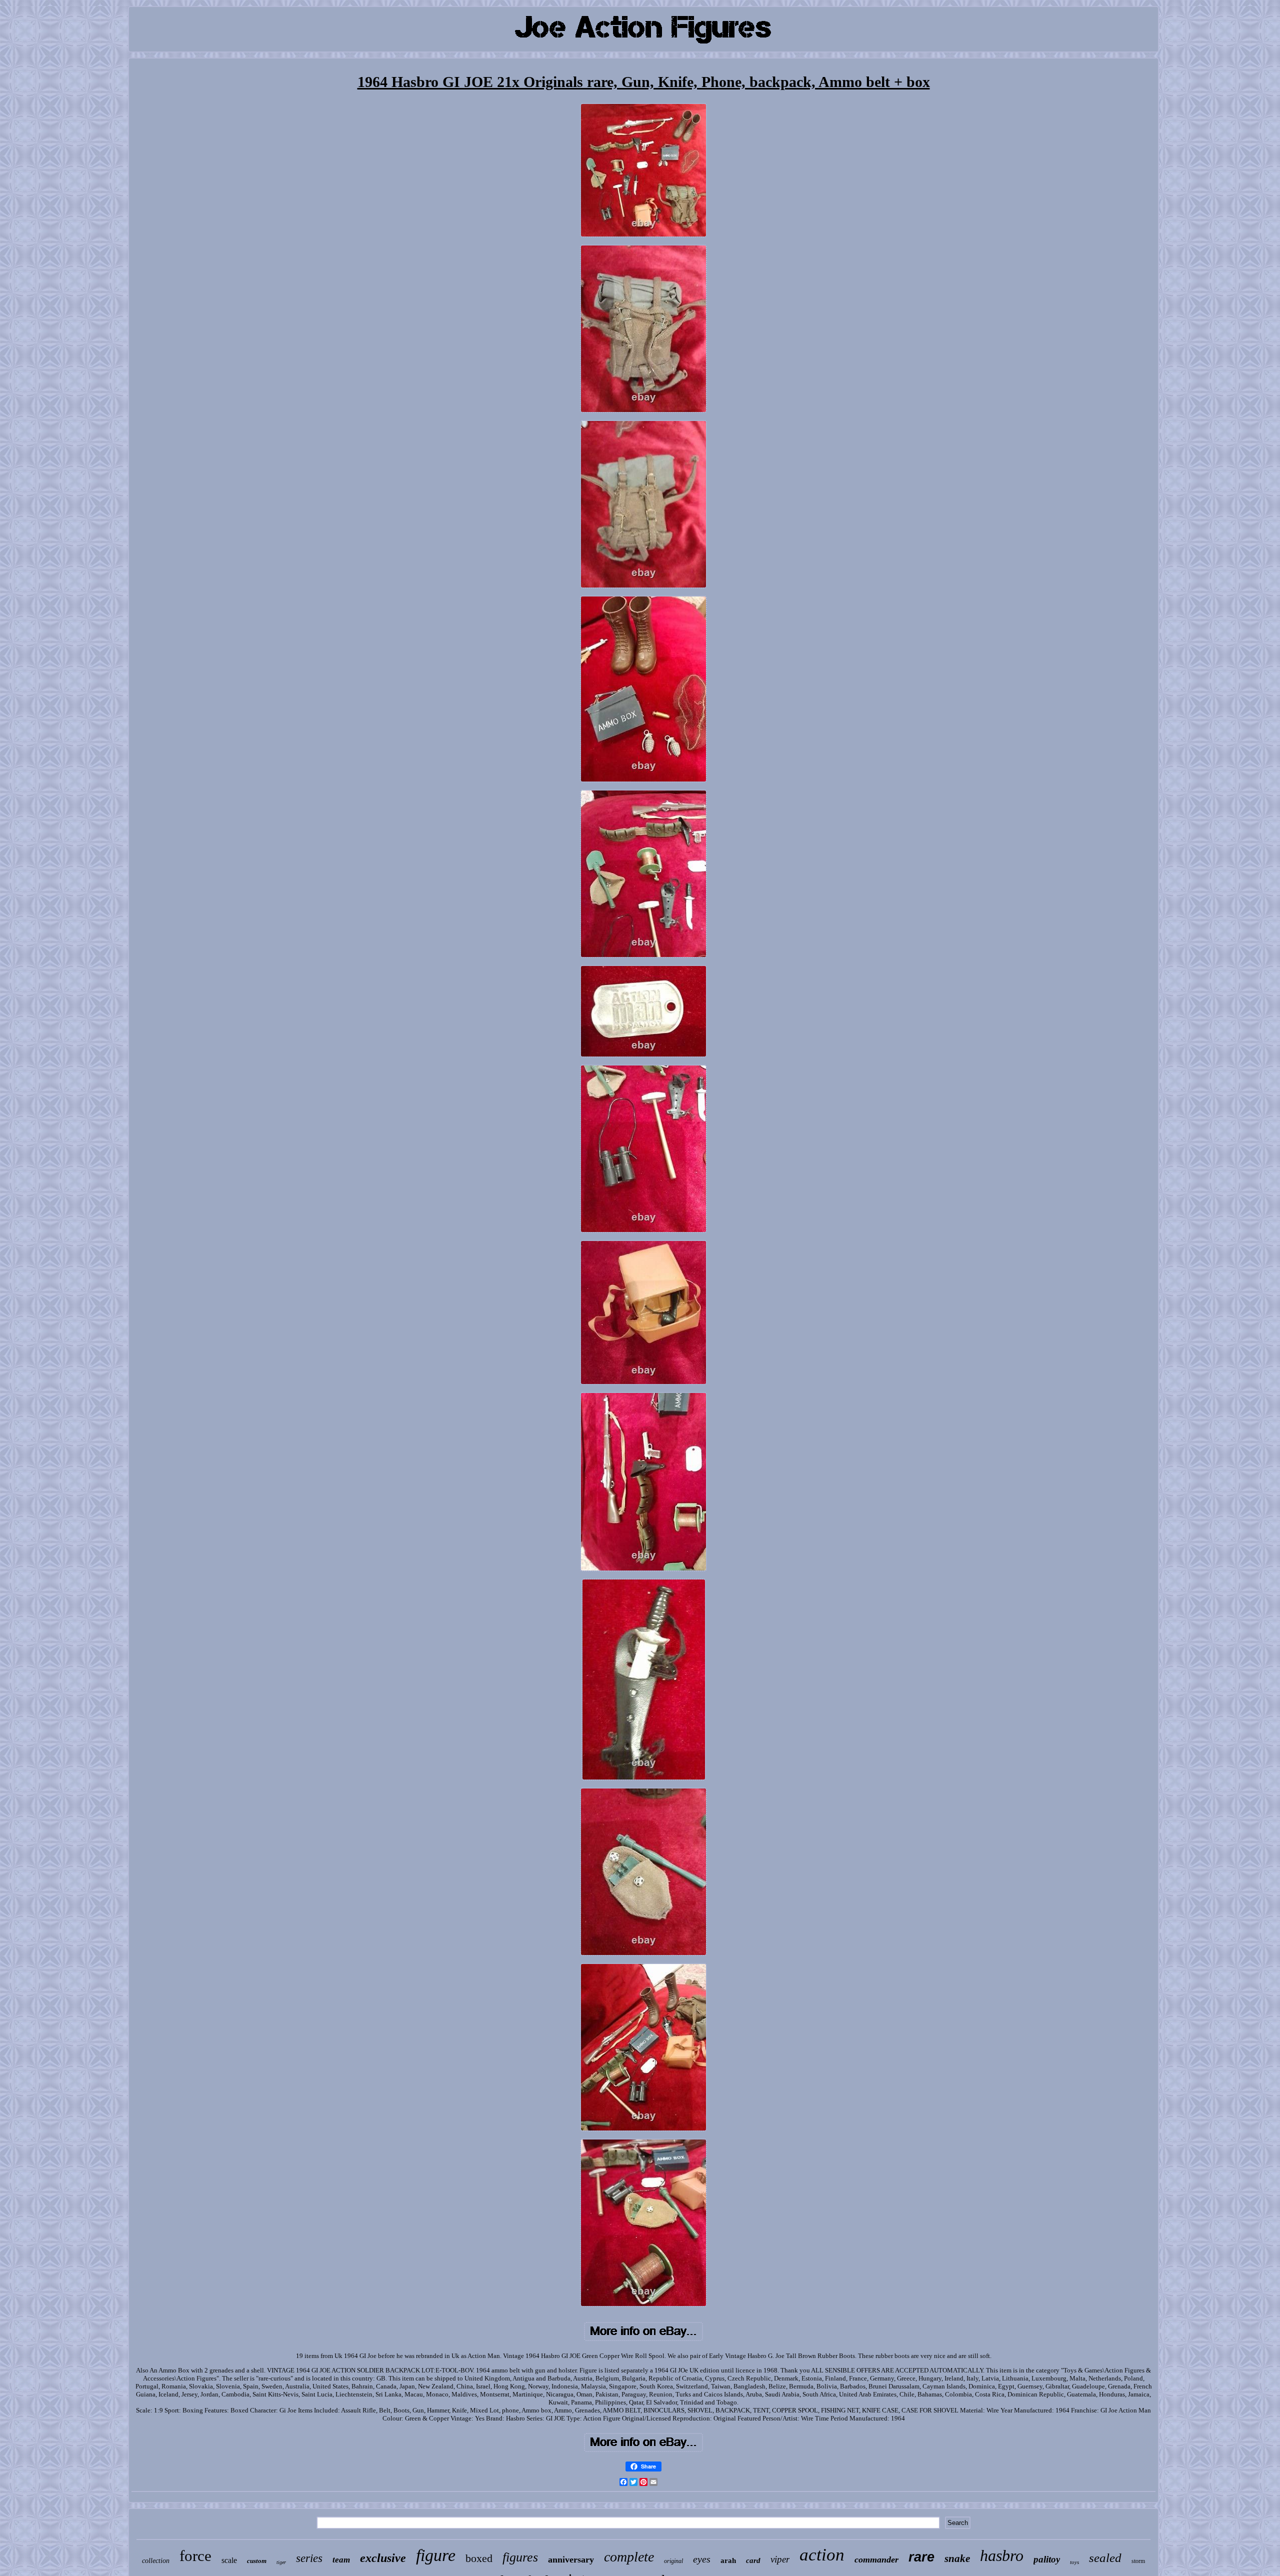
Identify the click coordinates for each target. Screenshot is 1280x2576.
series (309, 2558)
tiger (281, 2562)
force (195, 2556)
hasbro (1002, 2555)
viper (780, 2559)
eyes (702, 2559)
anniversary (571, 2559)
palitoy (1047, 2559)
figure (436, 2555)
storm (1138, 2561)
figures (520, 2557)
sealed (1105, 2558)
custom (257, 2561)
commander (876, 2559)
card (753, 2560)
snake (957, 2558)
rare (921, 2557)
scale (229, 2560)
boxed (479, 2558)
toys (1074, 2562)
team (341, 2560)
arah (728, 2560)
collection (156, 2561)
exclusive (383, 2558)
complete (629, 2557)
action (822, 2555)
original (673, 2561)
